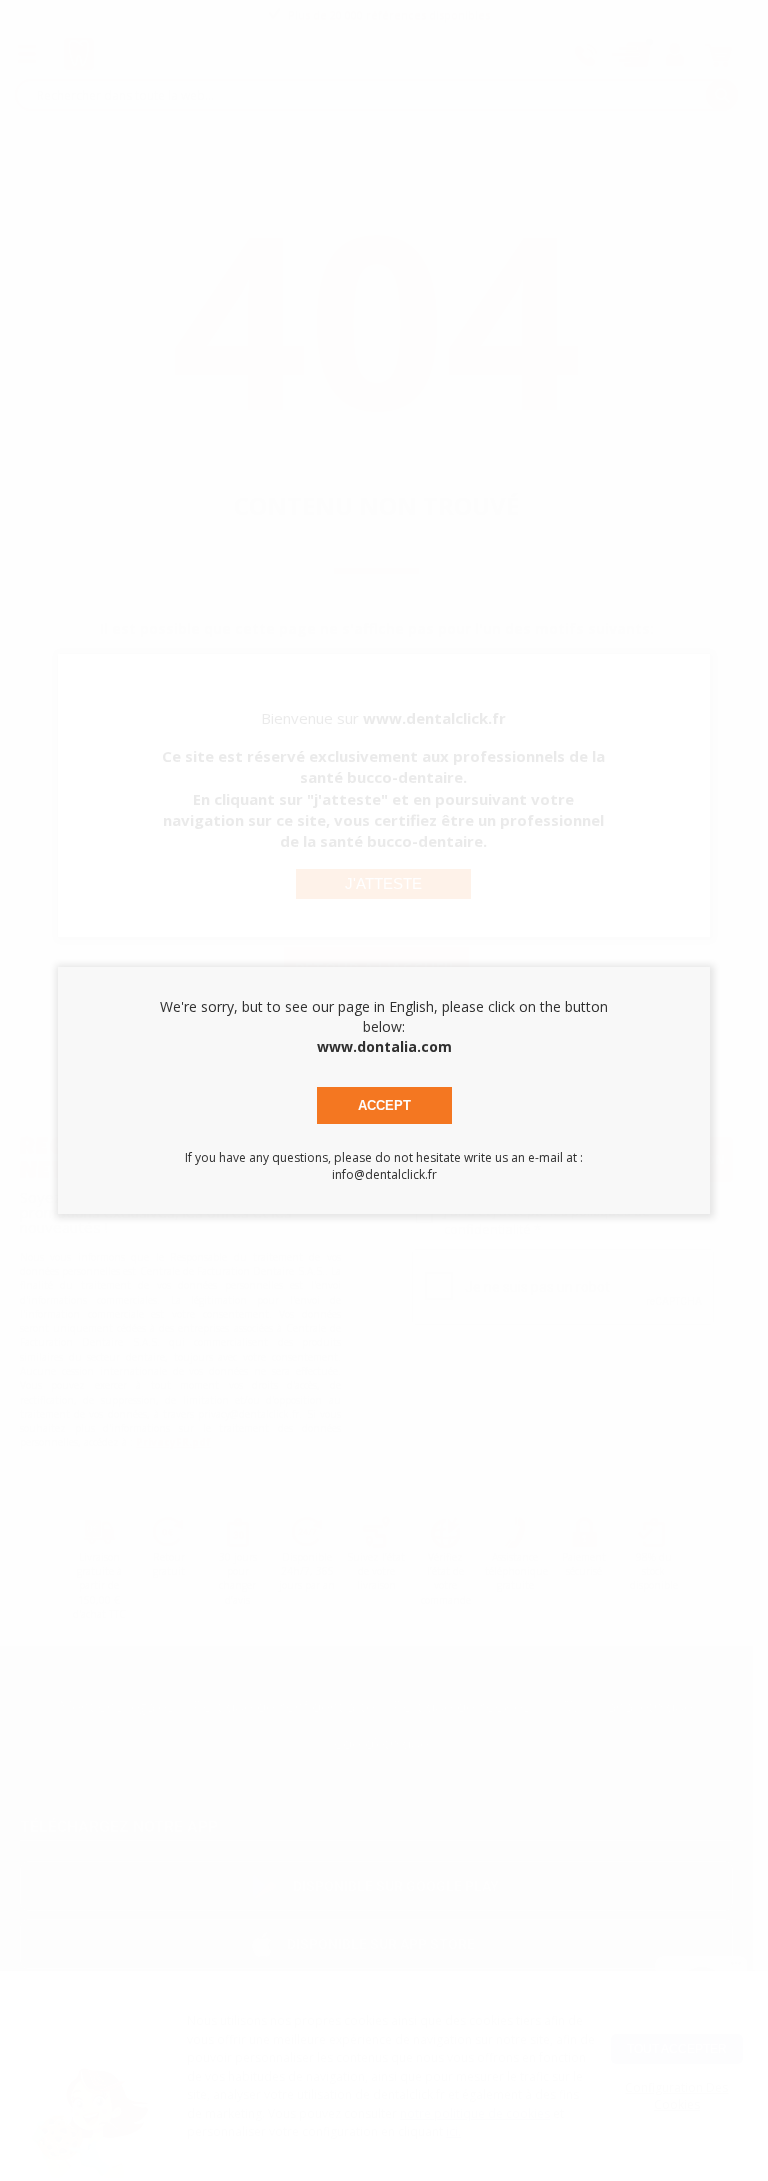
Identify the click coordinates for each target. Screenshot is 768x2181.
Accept (384, 1105)
